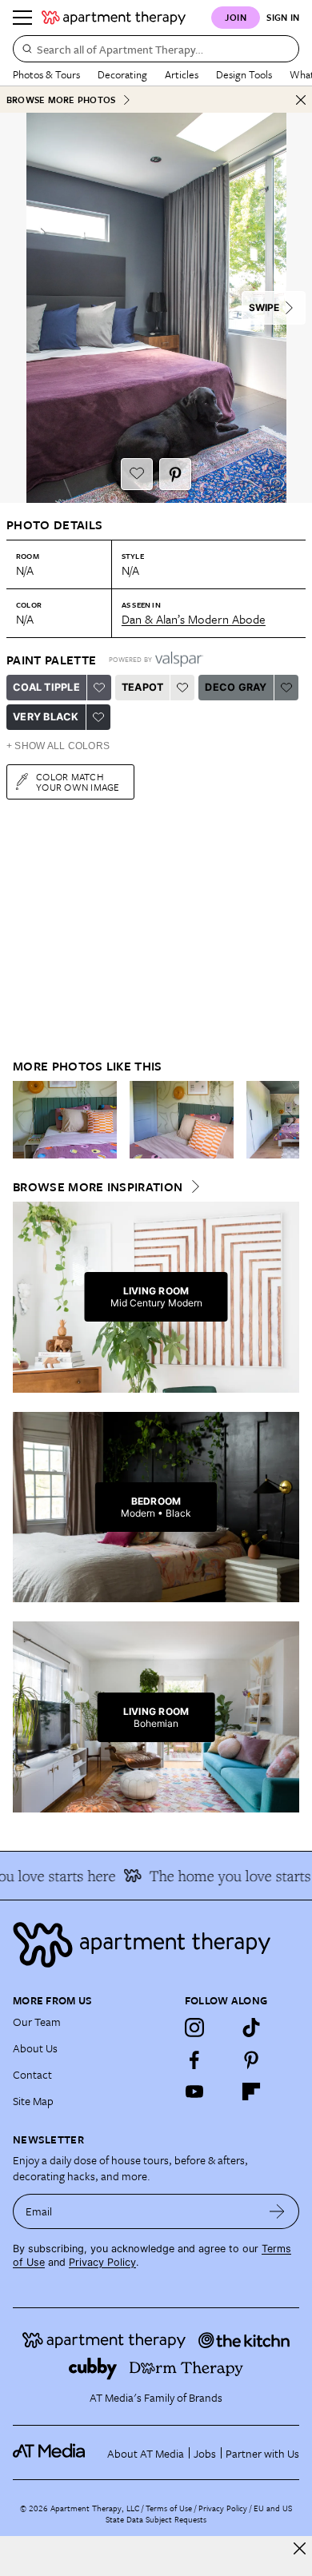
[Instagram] (194, 2028)
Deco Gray (236, 687)
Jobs (205, 2453)
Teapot (143, 687)
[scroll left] (26, 1119)
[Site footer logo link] (156, 1945)
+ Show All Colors (58, 746)
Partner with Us (262, 2453)
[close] (300, 2548)
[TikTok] (251, 2028)
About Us (35, 2048)
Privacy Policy (102, 2262)
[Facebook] (194, 2060)
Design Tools (244, 74)
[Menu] (22, 18)
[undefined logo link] (114, 18)
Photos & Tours (46, 74)
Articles (182, 74)
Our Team (37, 2022)
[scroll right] (286, 1119)
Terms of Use (169, 2508)
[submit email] (277, 2211)
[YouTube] (194, 2092)
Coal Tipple (46, 687)
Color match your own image (78, 782)
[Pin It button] (175, 474)
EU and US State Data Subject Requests (199, 2514)
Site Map (33, 2101)
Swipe (264, 307)
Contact (32, 2074)
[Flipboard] (251, 2092)
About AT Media (146, 2453)
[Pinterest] (251, 2060)
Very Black (46, 717)
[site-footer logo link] (49, 2453)
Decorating (122, 74)
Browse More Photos (61, 100)
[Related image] (65, 1120)
